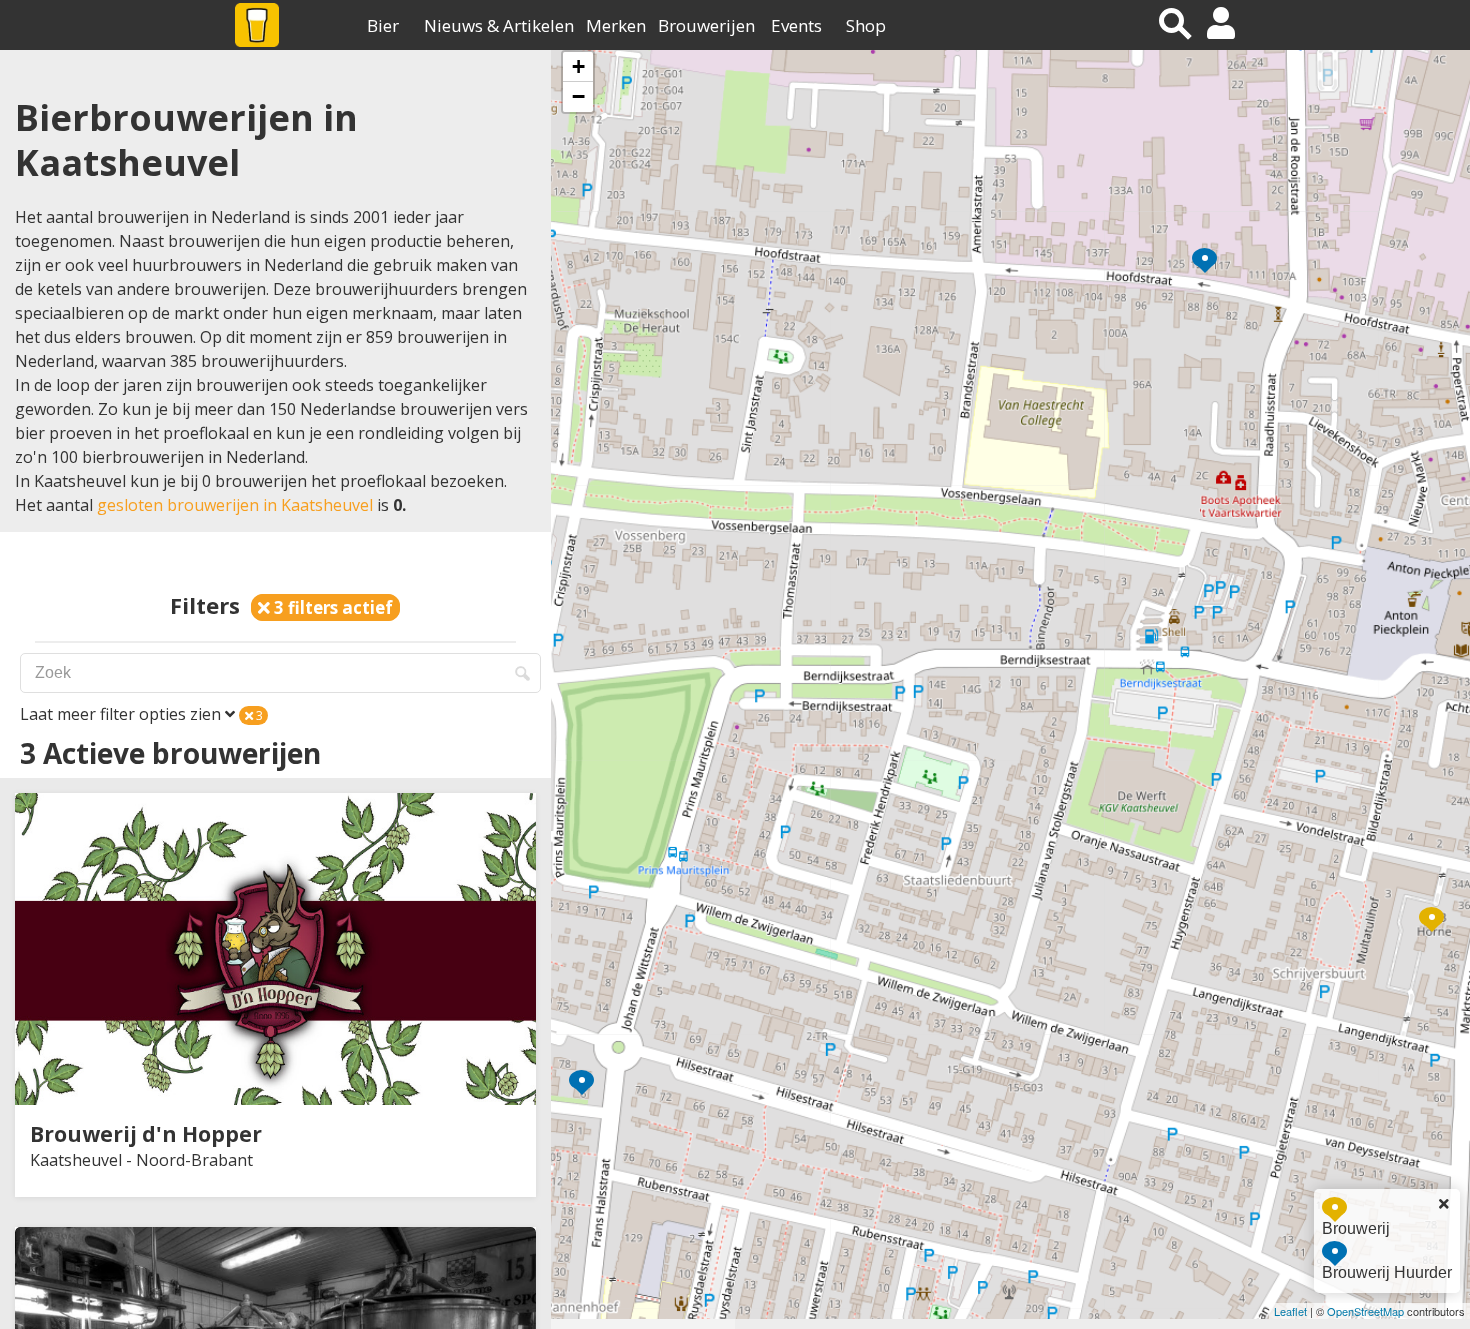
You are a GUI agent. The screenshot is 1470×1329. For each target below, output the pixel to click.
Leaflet (1290, 1311)
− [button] (578, 96)
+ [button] (578, 66)
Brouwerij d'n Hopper (146, 1134)
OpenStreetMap (1365, 1311)
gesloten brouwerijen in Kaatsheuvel (235, 505)
